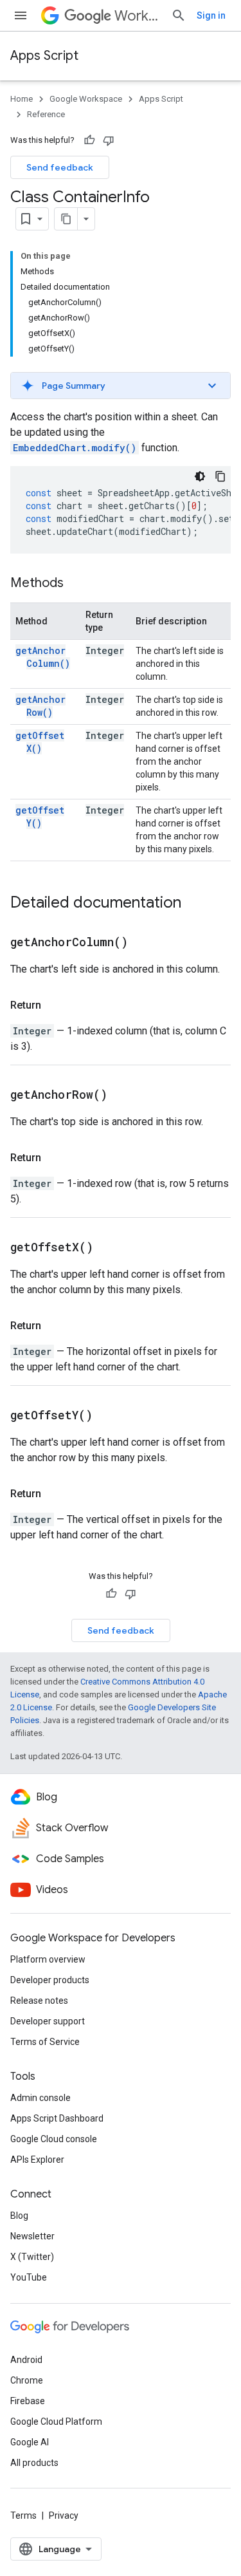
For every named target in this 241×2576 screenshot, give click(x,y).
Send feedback (60, 167)
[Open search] (179, 15)
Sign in (211, 15)
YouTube (29, 2277)
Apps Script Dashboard (57, 2118)
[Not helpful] (109, 140)
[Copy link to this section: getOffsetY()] (109, 1416)
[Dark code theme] (200, 476)
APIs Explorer (37, 2160)
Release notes (39, 2001)
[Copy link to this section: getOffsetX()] (109, 1248)
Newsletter (32, 2236)
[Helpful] (89, 140)
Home (22, 99)
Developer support (48, 2021)
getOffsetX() (40, 742)
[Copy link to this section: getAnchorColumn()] (144, 943)
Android (26, 2360)
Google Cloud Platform (56, 2422)
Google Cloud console (54, 2139)
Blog (19, 2216)
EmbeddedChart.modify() (75, 448)
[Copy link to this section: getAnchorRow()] (123, 1096)
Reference (46, 114)
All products (34, 2463)
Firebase (28, 2401)
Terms (23, 2515)
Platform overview (48, 1959)
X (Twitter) (32, 2257)
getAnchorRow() (40, 706)
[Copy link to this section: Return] (54, 1005)
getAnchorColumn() (43, 657)
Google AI (30, 2442)
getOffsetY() (40, 817)
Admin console (40, 2098)
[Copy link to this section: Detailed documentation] (194, 904)
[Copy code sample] (220, 476)
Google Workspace (86, 99)
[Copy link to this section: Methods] (76, 584)
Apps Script (44, 56)
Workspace (138, 16)
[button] (121, 386)
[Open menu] (21, 15)
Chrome (27, 2380)
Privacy (64, 2515)
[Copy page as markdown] (66, 219)
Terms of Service (45, 2042)
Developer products (50, 1980)
